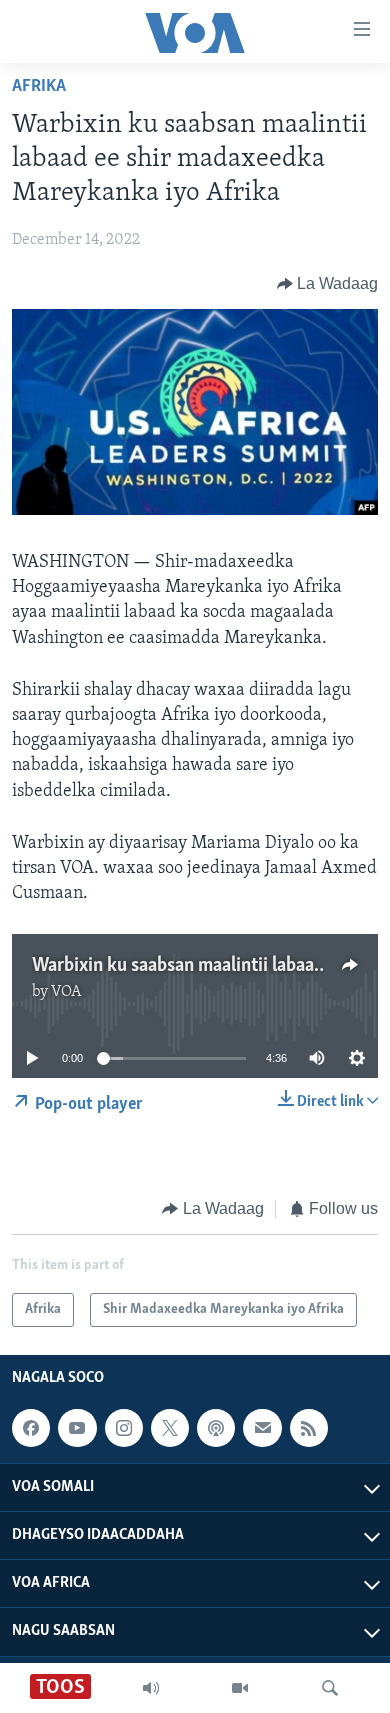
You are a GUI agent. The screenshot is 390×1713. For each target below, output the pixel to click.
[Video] (240, 1688)
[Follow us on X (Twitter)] (170, 1428)
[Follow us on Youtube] (77, 1428)
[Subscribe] (262, 1428)
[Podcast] (216, 1428)
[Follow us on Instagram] (124, 1428)
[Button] (328, 284)
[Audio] (151, 1688)
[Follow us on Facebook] (31, 1428)
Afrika (39, 87)
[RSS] (309, 1428)
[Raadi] (330, 1688)
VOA (66, 992)
